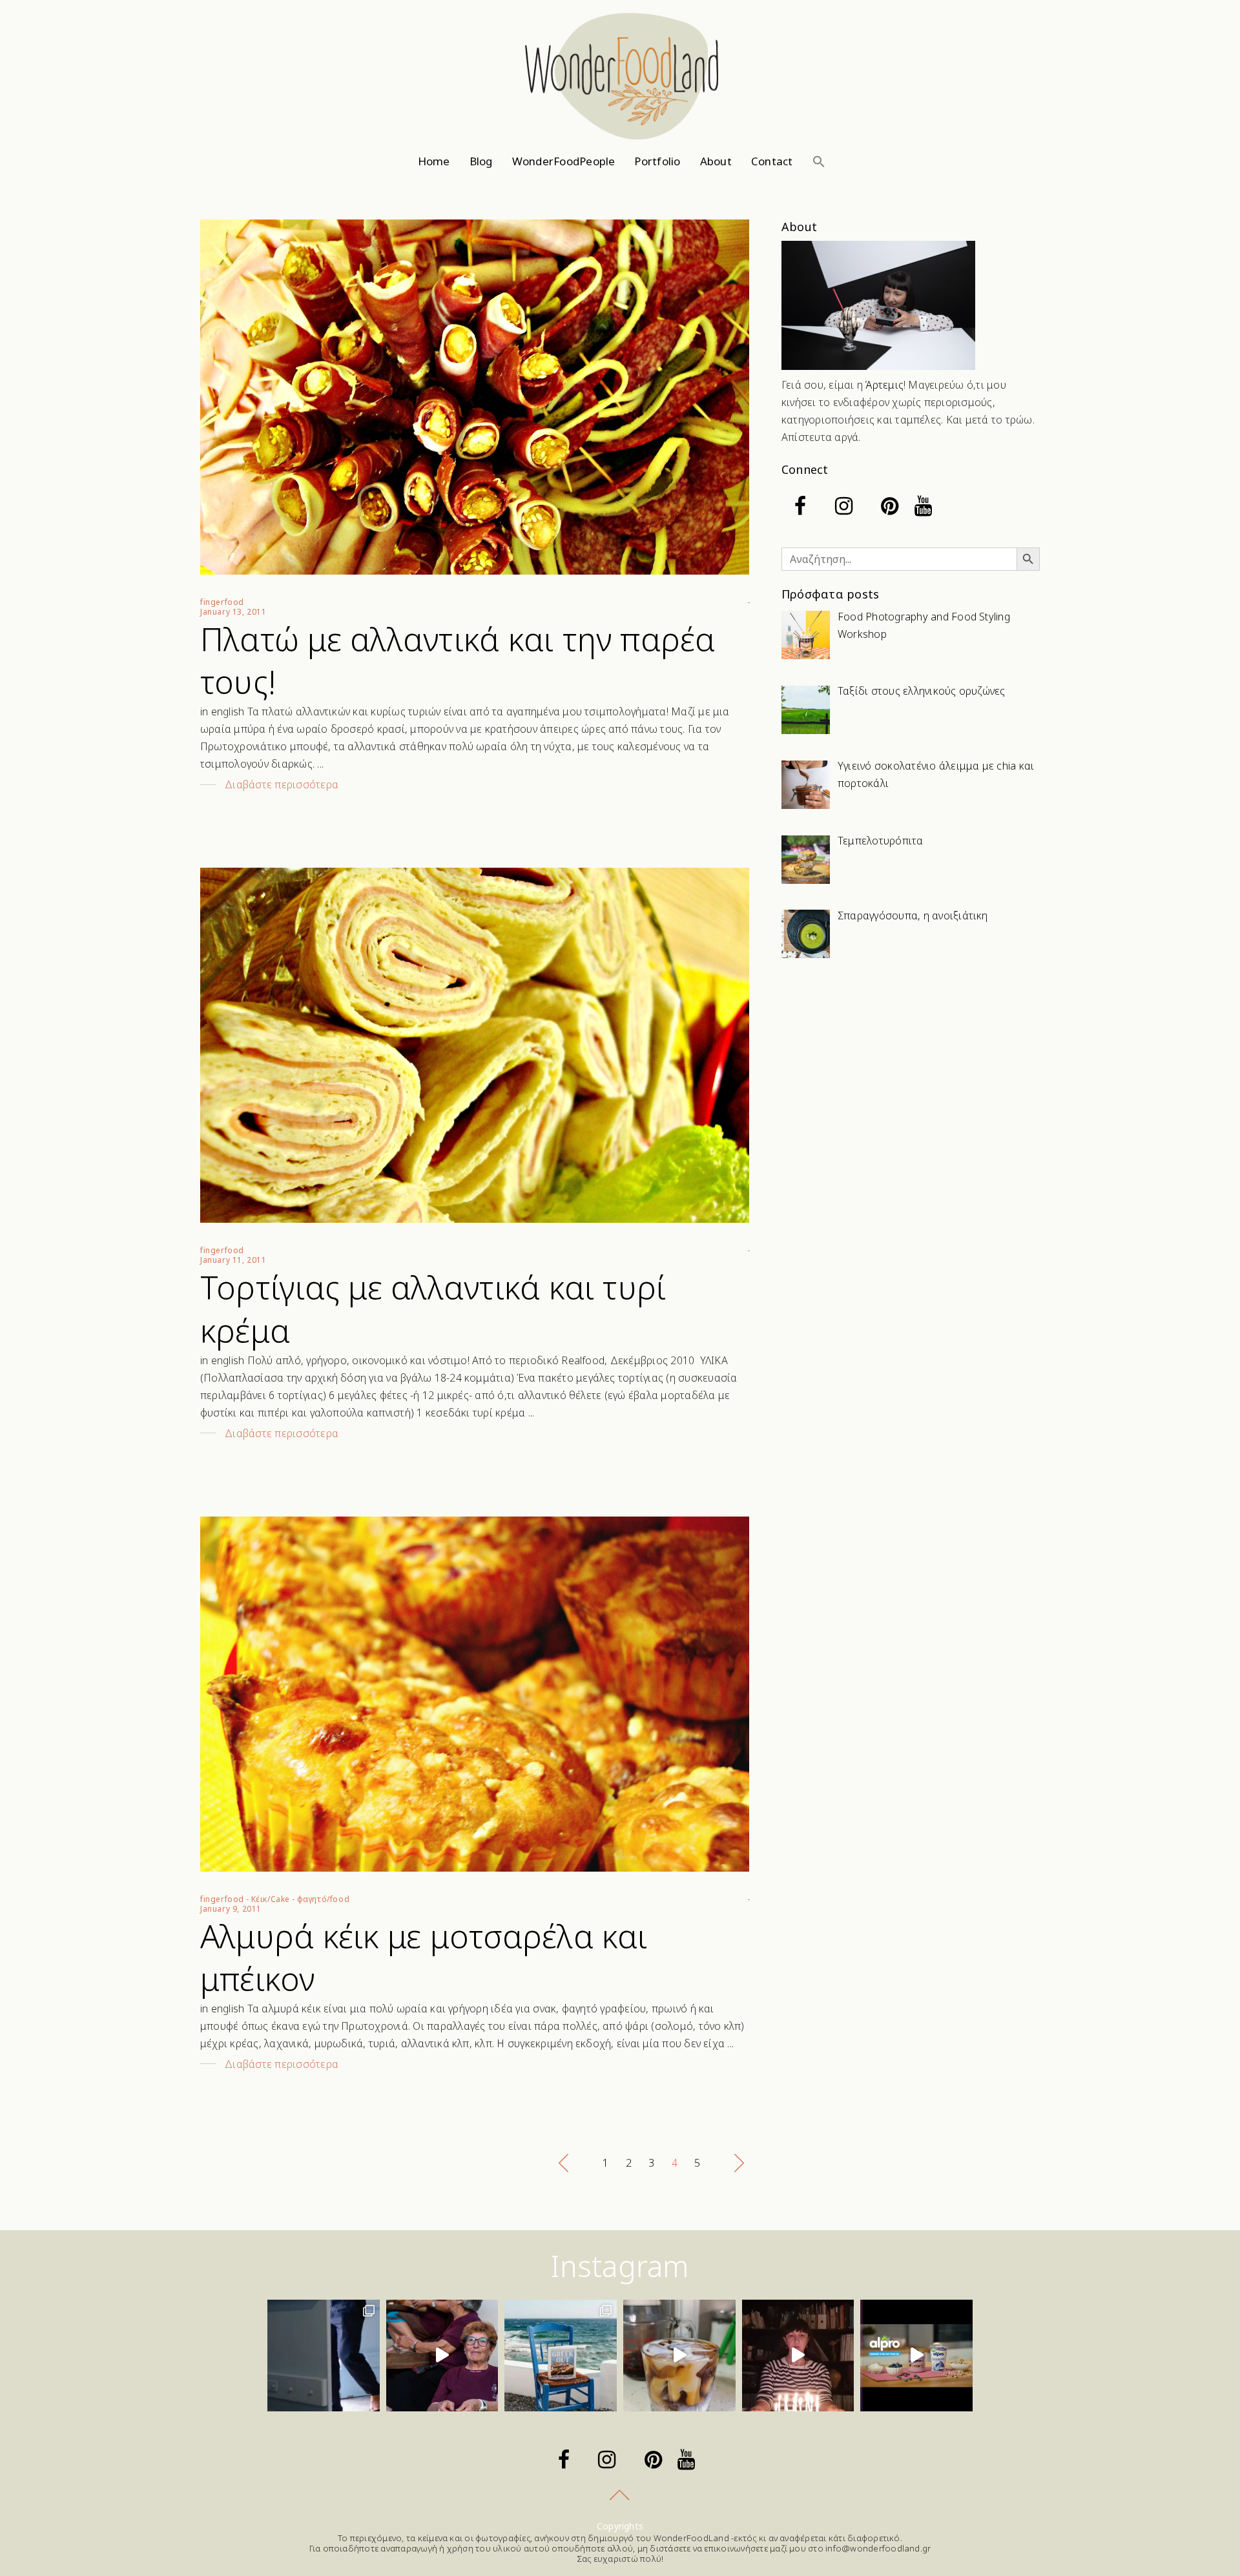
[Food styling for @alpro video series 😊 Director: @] (916, 2356)
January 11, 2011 (233, 1260)
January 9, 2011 (231, 1909)
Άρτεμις (884, 385)
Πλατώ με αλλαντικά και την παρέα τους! (458, 660)
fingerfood (222, 602)
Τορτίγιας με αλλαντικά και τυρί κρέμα (433, 1309)
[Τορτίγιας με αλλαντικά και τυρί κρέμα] (475, 1045)
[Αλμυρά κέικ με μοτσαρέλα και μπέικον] (475, 1694)
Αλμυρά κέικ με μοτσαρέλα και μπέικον (424, 1958)
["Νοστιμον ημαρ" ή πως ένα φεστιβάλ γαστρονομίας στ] (442, 2356)
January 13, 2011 (233, 612)
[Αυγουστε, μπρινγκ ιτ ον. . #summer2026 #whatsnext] (324, 2356)
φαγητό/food (324, 1899)
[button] (819, 161)
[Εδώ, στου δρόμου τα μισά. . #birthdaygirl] (798, 2356)
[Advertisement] (911, 1072)
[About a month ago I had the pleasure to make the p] (561, 2356)
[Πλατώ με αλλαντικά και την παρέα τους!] (475, 397)
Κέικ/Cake (271, 1899)
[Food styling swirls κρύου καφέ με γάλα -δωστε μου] (679, 2356)
